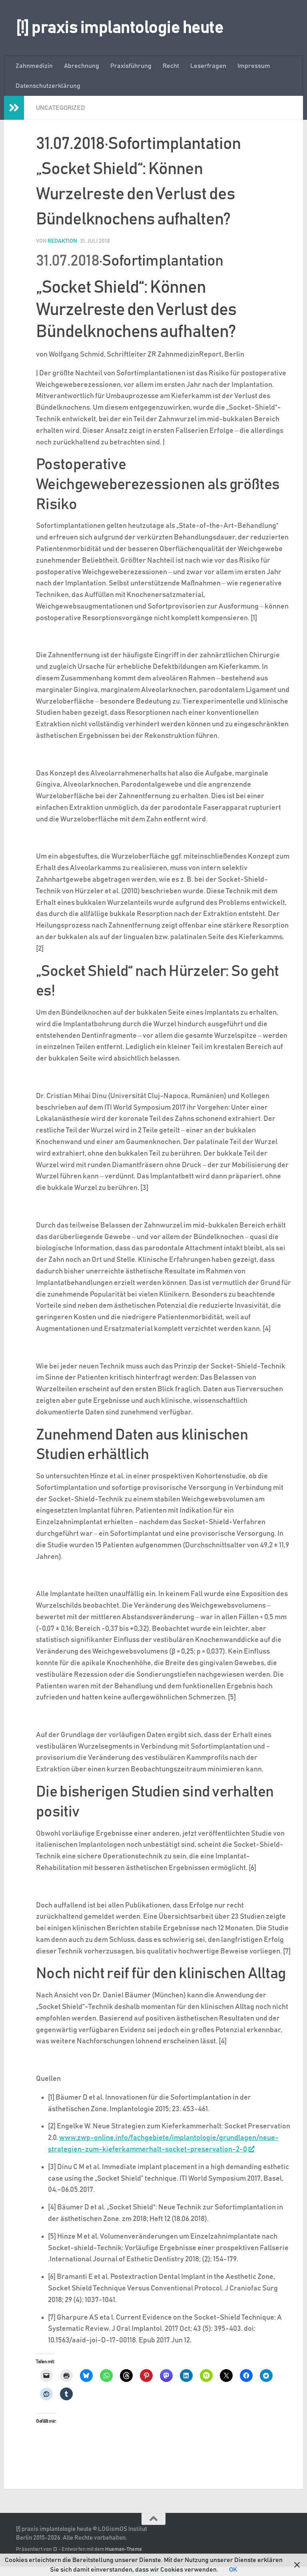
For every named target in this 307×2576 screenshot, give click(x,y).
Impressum (254, 66)
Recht (171, 66)
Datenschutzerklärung (48, 86)
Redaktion (62, 241)
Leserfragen (208, 66)
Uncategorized (61, 108)
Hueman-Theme (124, 2549)
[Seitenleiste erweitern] (14, 108)
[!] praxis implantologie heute (120, 28)
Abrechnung (82, 66)
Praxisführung (131, 66)
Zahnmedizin (34, 66)
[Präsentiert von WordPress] (55, 2549)
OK (233, 2570)
